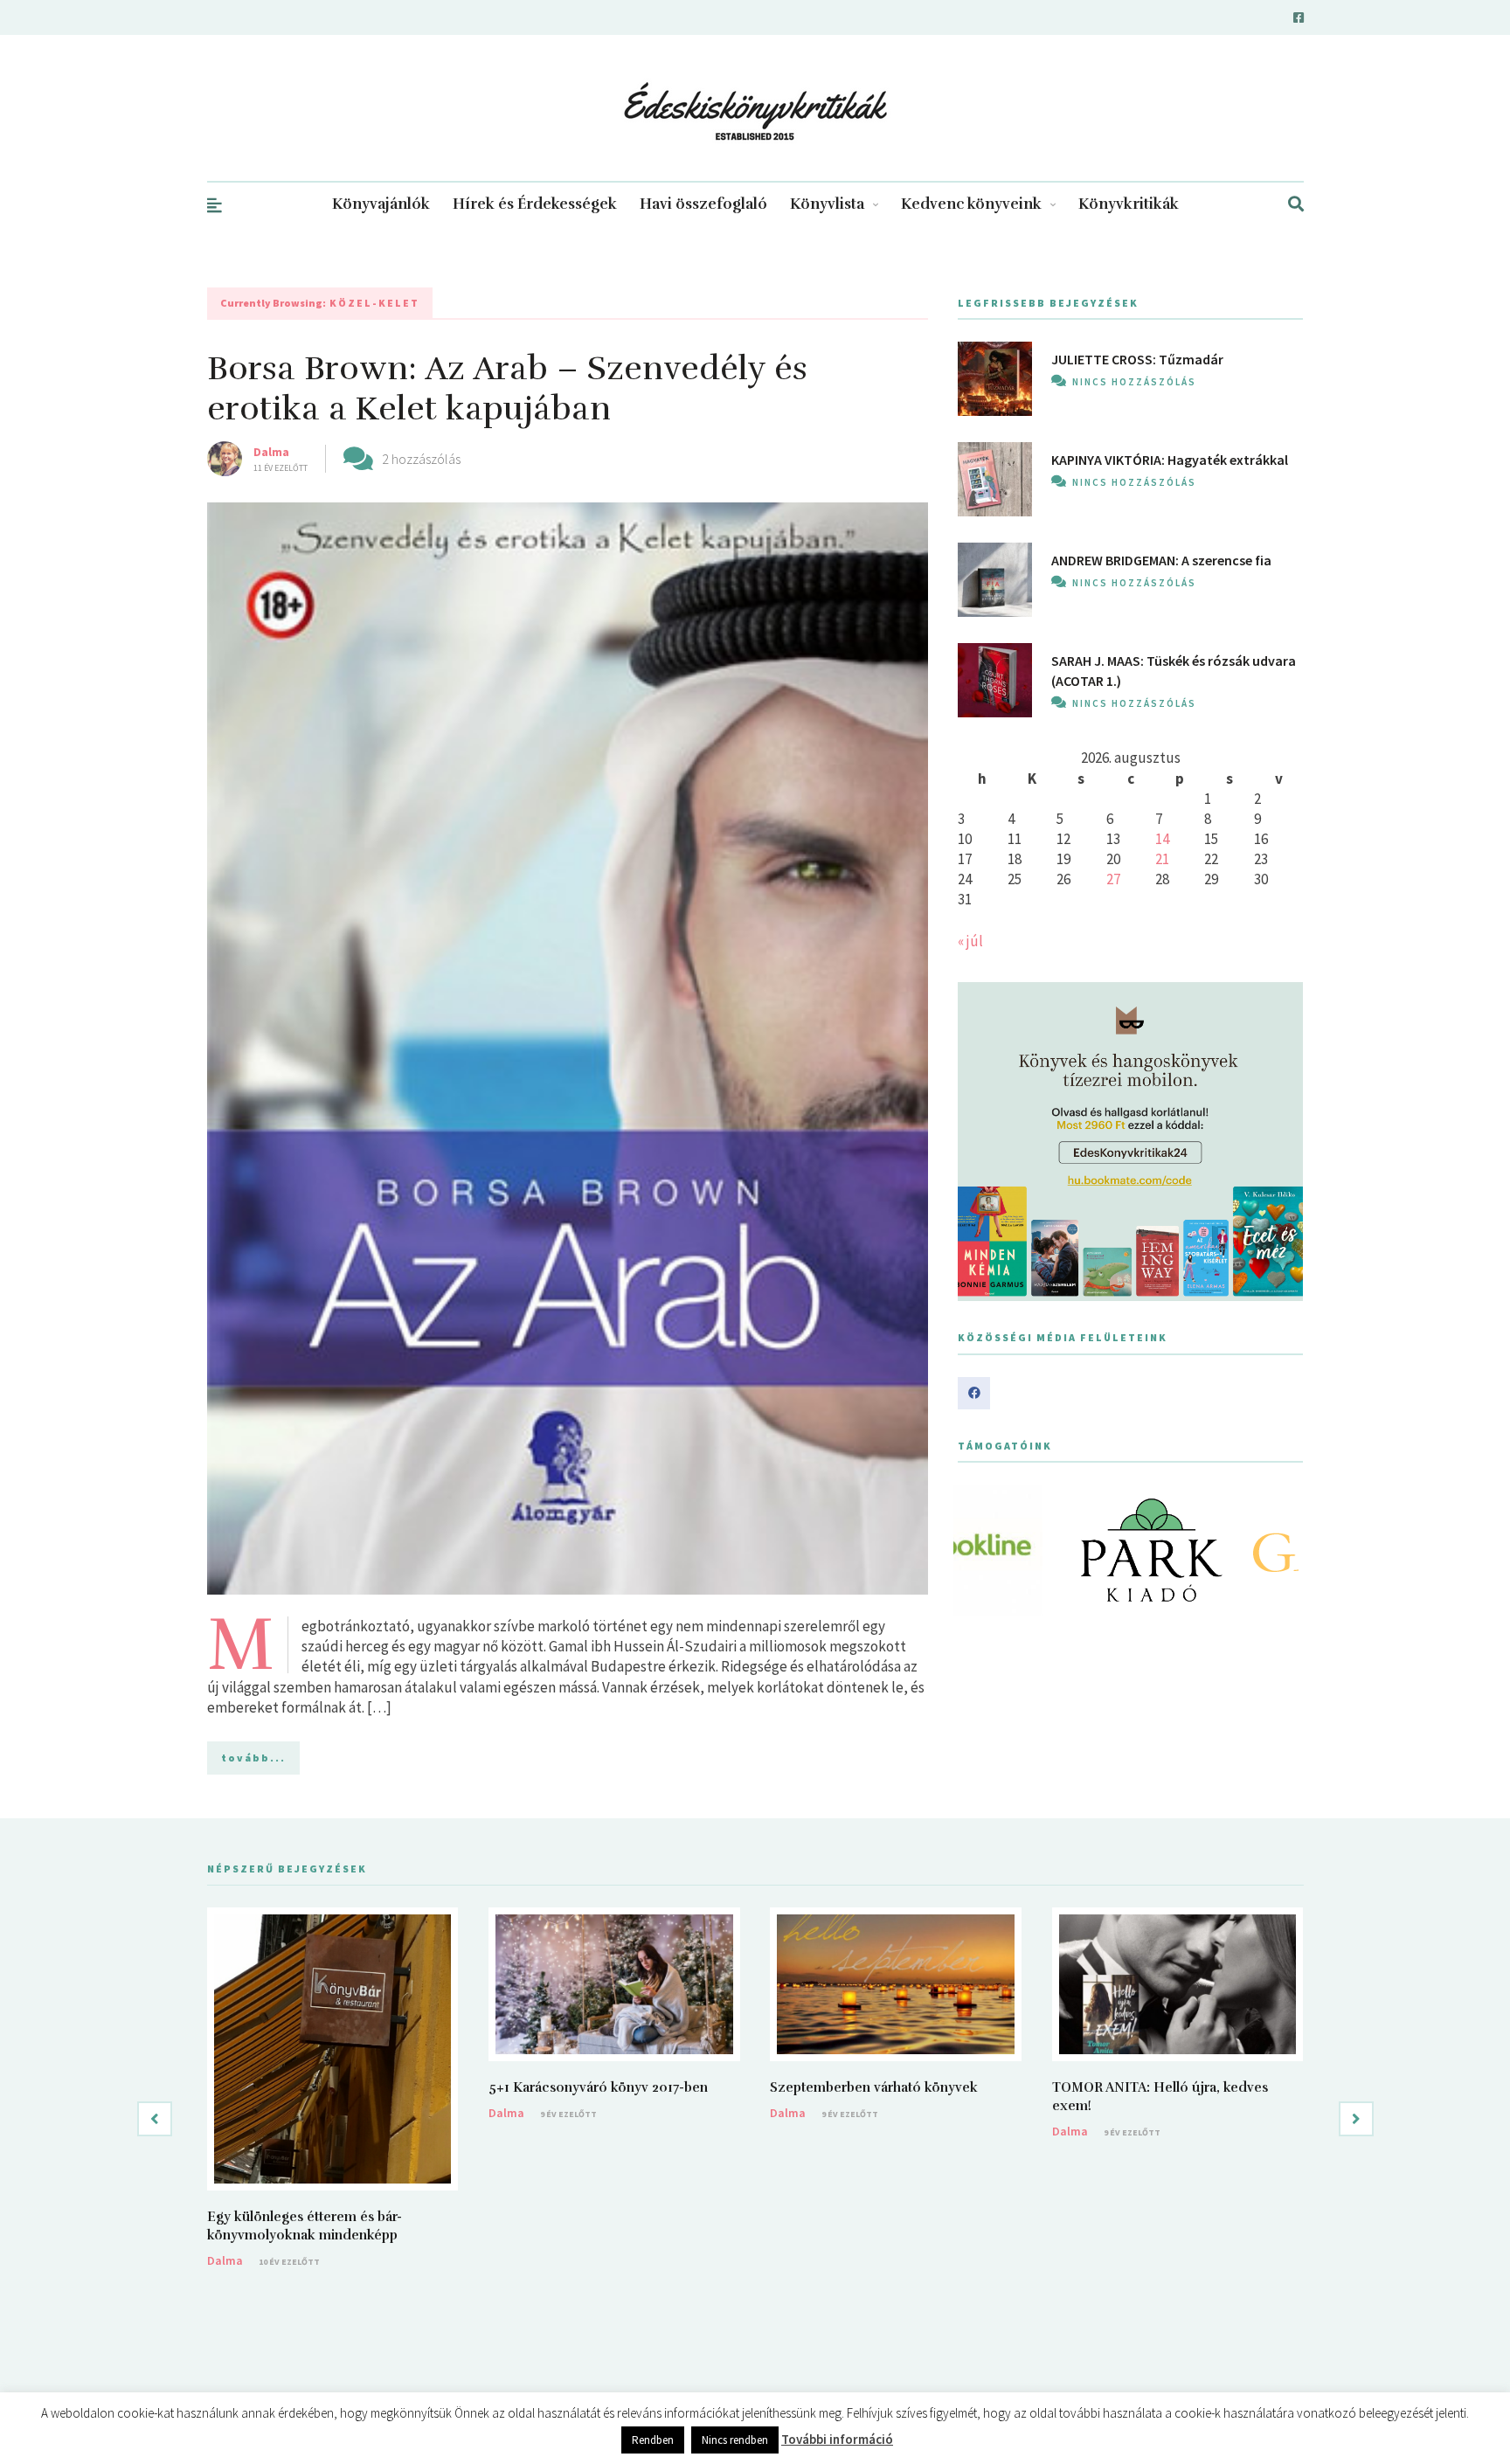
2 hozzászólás (421, 459)
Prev (980, 1550)
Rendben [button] (653, 2440)
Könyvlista (827, 204)
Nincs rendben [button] (735, 2440)
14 (1162, 839)
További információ (837, 2439)
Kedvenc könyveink (971, 204)
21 (1162, 859)
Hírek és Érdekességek (535, 204)
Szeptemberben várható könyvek (874, 2087)
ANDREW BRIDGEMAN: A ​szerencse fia (1161, 560)
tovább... (253, 1758)
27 (1113, 879)
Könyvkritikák (1129, 204)
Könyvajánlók (381, 204)
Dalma (271, 452)
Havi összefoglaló (703, 204)
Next (1280, 1550)
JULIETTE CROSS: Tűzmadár (1137, 359)
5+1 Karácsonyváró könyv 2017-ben (598, 2087)
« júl (970, 941)
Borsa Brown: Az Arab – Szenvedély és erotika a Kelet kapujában (507, 388)
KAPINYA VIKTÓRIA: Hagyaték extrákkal (1170, 460)
